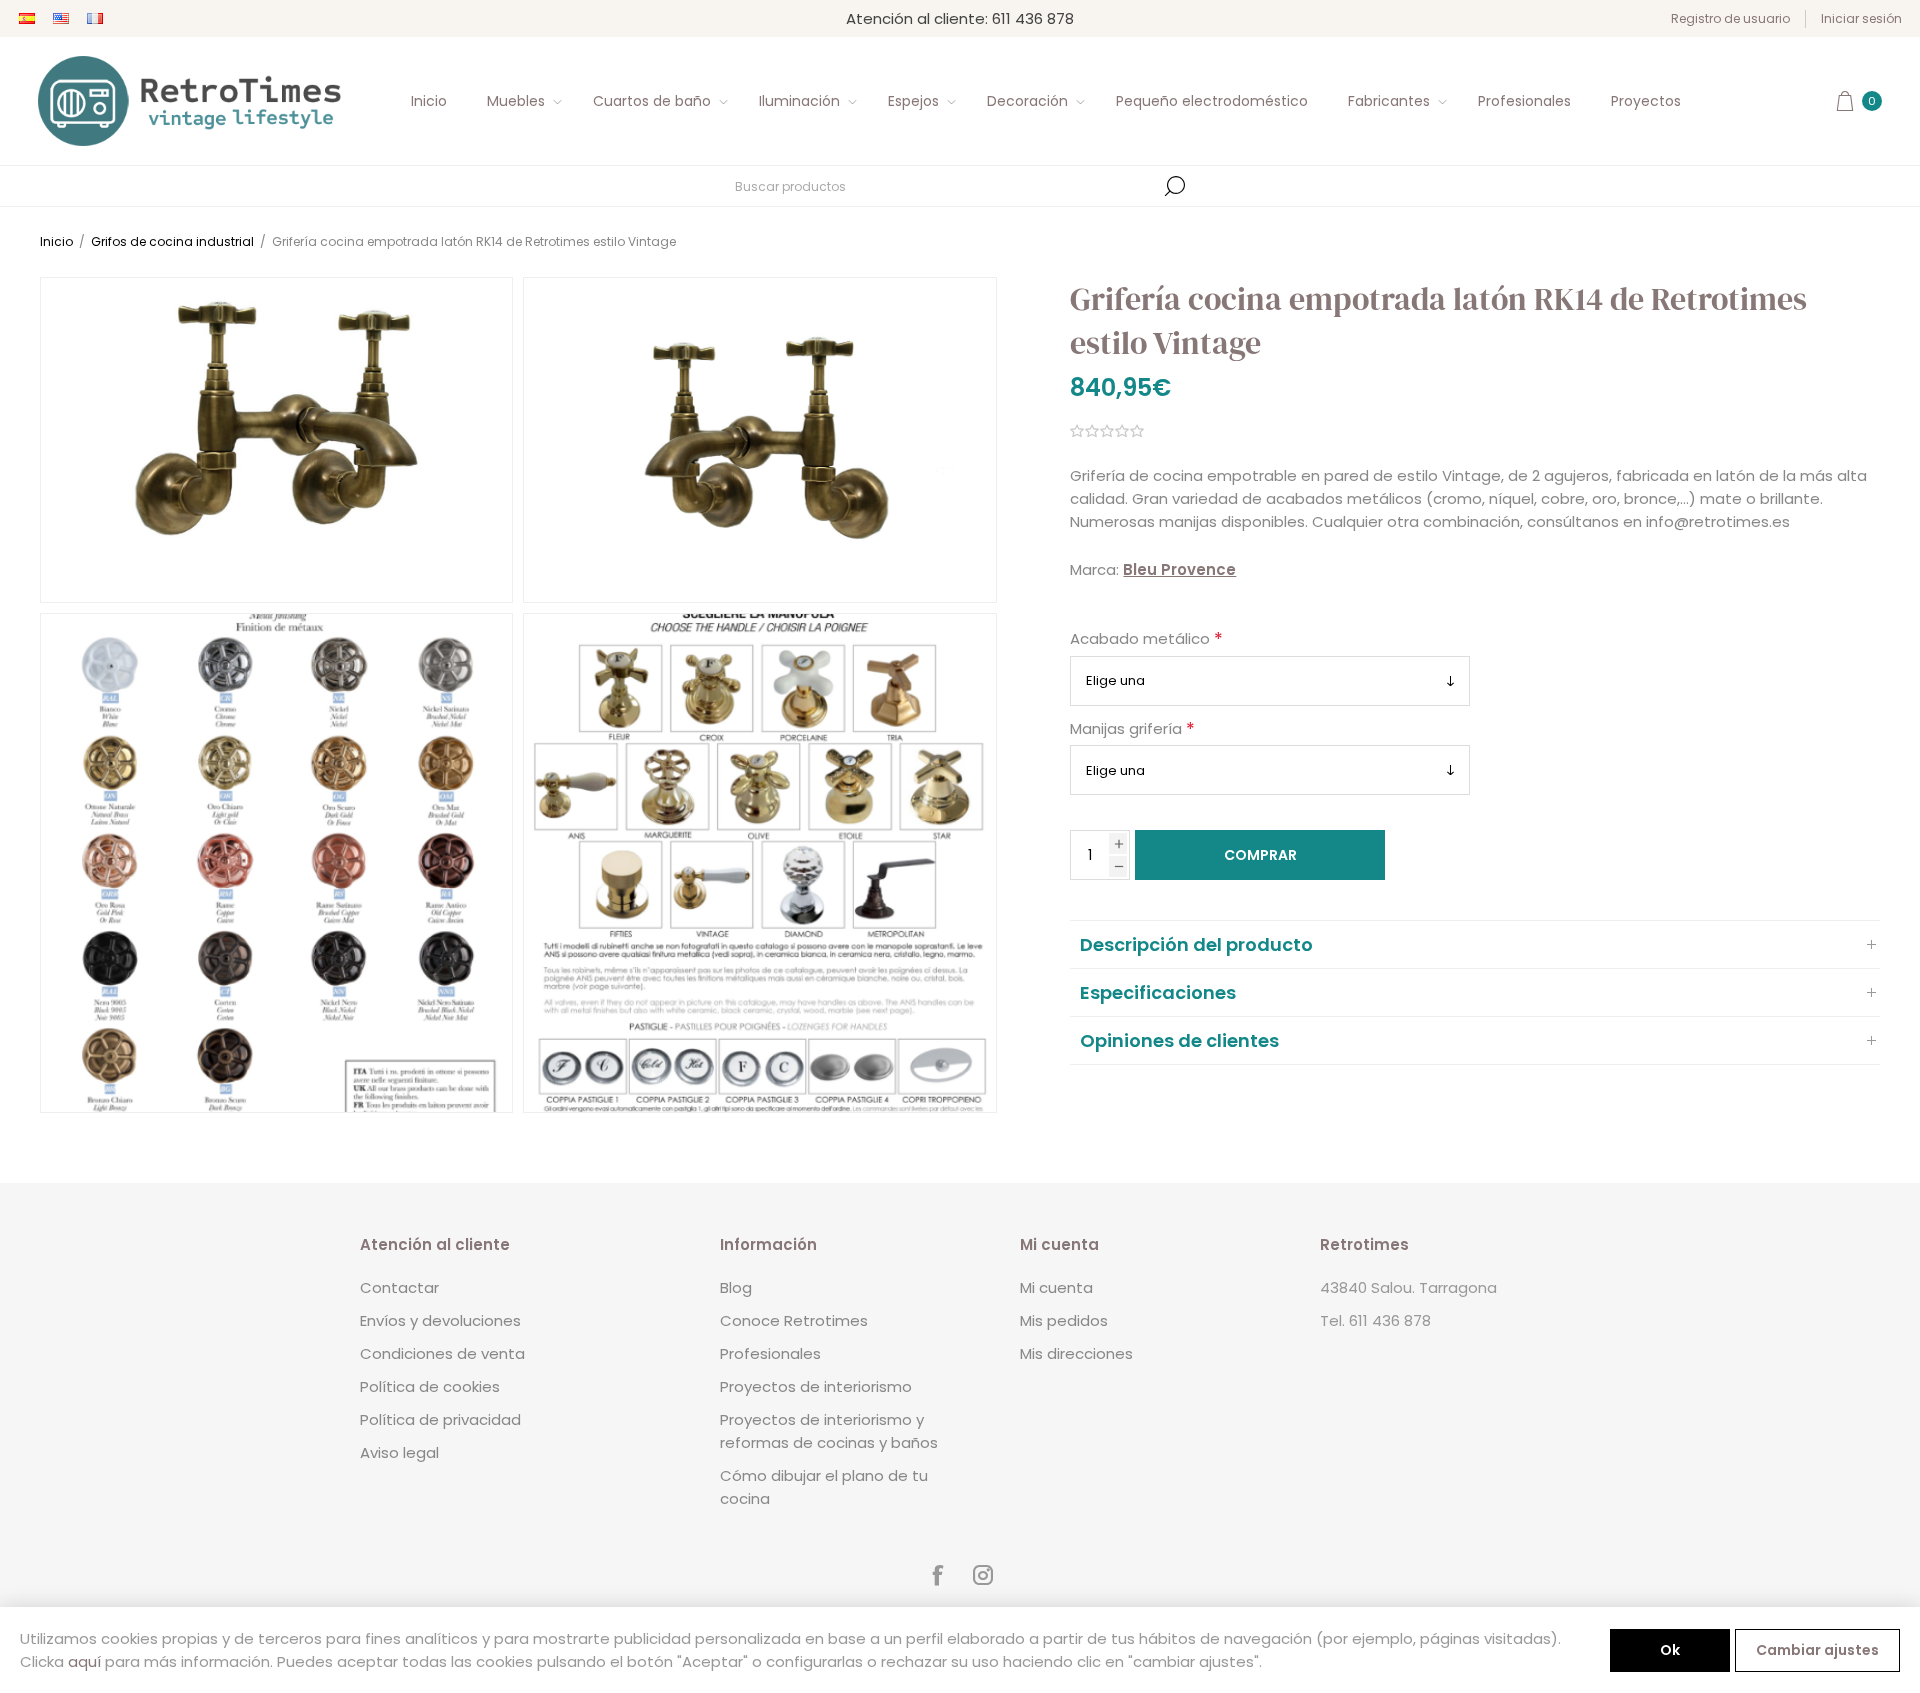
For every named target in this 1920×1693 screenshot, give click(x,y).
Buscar (1175, 186)
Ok (1670, 1650)
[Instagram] (983, 1575)
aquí (84, 1661)
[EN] (61, 19)
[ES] (27, 19)
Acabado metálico (1142, 639)
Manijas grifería (1128, 728)
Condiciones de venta (442, 1353)
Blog (736, 1287)
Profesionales (770, 1353)
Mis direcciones (1076, 1353)
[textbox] (945, 186)
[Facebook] (937, 1575)
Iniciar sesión (1861, 18)
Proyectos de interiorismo (816, 1386)
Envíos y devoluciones (440, 1320)
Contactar (399, 1287)
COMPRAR (1260, 855)
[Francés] (95, 19)
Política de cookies (430, 1386)
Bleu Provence (1179, 569)
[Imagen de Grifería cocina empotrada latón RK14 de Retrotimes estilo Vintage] (276, 440)
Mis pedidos (1064, 1320)
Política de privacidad (440, 1419)
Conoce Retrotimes (794, 1320)
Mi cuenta (1056, 1287)
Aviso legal (399, 1452)
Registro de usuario (1730, 18)
